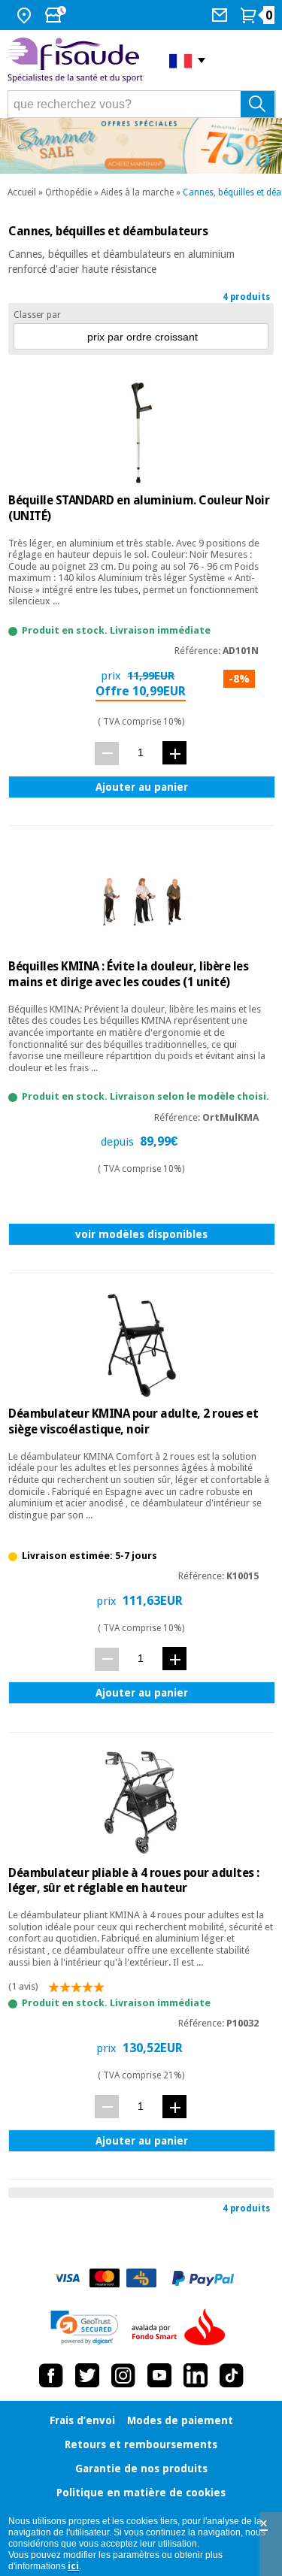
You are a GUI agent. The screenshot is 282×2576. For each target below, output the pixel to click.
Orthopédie (68, 192)
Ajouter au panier (142, 787)
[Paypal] (203, 2278)
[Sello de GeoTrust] (85, 2328)
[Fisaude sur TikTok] (232, 2375)
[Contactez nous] (221, 15)
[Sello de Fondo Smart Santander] (182, 2328)
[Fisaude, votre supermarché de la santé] (77, 61)
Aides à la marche (137, 192)
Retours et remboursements (141, 2444)
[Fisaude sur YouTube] (159, 2375)
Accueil (22, 192)
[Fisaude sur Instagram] (123, 2375)
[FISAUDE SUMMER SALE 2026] (141, 146)
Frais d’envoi (82, 2420)
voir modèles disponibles (141, 1234)
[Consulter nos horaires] (57, 15)
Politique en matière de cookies (141, 2493)
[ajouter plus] (174, 753)
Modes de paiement (180, 2420)
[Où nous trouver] (26, 15)
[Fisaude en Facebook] (51, 2375)
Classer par (37, 315)
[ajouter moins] (107, 754)
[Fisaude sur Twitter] (87, 2375)
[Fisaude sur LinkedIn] (196, 2375)
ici (73, 2566)
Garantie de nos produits (141, 2469)
